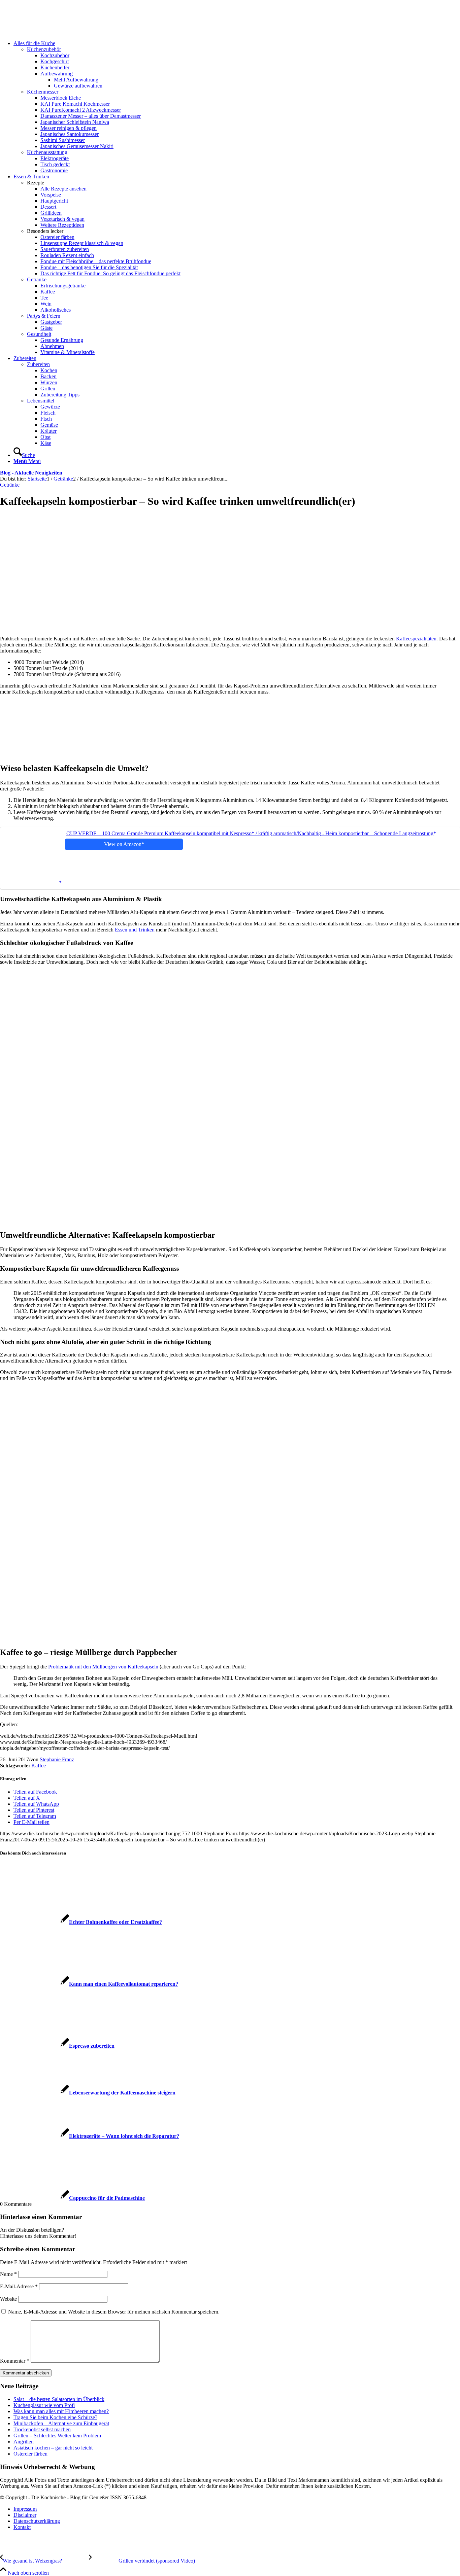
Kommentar (15, 2361)
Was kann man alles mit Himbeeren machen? (61, 2411)
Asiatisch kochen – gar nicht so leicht (53, 2448)
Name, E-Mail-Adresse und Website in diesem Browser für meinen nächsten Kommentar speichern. (114, 2312)
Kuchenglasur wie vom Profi (44, 2405)
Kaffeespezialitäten (416, 639)
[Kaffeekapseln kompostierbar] (142, 621)
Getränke (37, 279)
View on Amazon (123, 844)
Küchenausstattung (47, 152)
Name (8, 2274)
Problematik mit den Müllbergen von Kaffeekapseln (103, 1667)
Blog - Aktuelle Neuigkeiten (31, 473)
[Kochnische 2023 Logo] (51, 32)
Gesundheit (39, 334)
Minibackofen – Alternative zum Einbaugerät (61, 2423)
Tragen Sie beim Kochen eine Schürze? (55, 2417)
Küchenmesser (43, 92)
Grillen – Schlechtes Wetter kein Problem (57, 2436)
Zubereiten (38, 364)
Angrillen (24, 2442)
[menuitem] (237, 107)
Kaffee (39, 1766)
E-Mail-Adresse (19, 2286)
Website (8, 2299)
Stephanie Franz (57, 1759)
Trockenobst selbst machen (42, 2429)
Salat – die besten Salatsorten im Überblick (59, 2399)
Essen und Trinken (135, 930)
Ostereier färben (30, 2454)
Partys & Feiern (44, 316)
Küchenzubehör (44, 49)
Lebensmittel (41, 401)
